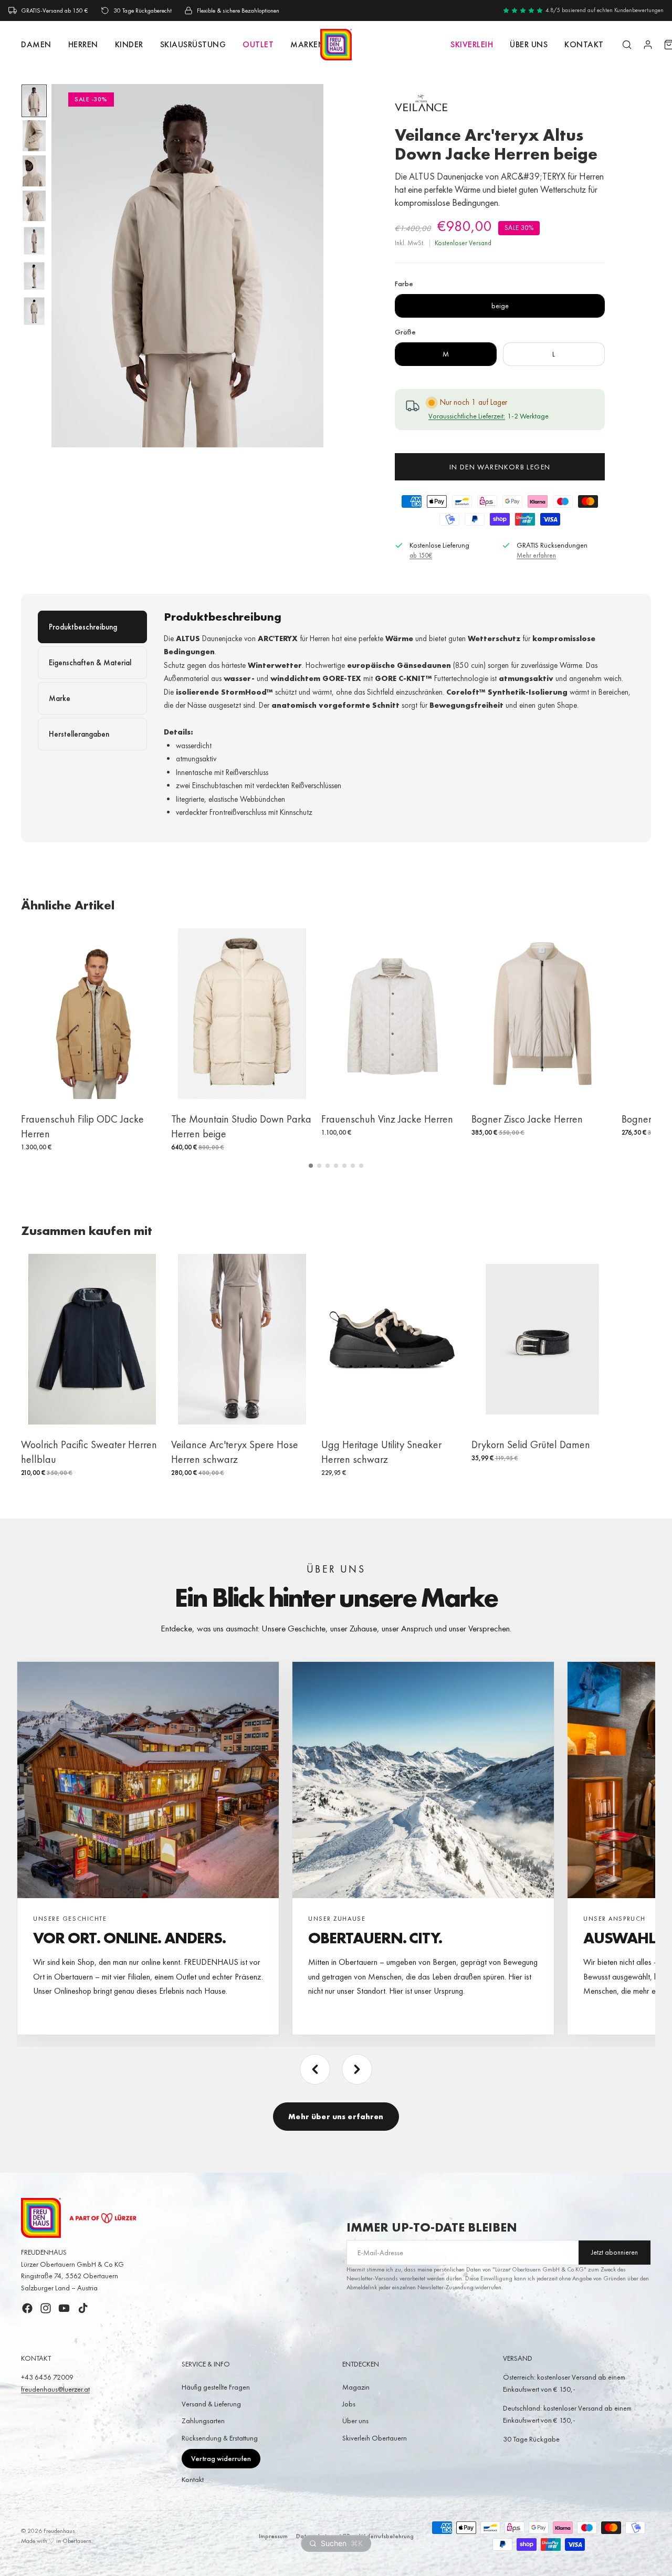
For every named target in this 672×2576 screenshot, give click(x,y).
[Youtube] (64, 2308)
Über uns (529, 44)
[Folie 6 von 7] (34, 276)
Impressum (273, 2536)
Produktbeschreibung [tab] (83, 627)
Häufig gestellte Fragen (216, 2387)
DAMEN (36, 44)
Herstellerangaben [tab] (79, 734)
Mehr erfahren (536, 555)
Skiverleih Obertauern (375, 2438)
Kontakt (193, 2479)
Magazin (356, 2387)
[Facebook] (27, 2308)
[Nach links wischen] (315, 2069)
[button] (311, 1166)
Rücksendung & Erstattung (220, 2438)
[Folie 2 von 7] (34, 136)
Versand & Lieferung (211, 2404)
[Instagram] (46, 2308)
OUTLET (258, 44)
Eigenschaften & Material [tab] (90, 663)
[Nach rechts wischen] (357, 2069)
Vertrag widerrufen (221, 2458)
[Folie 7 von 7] (34, 311)
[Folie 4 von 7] (34, 206)
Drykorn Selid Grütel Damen (531, 1444)
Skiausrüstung (193, 44)
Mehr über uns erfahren (336, 2117)
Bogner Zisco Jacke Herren (527, 1119)
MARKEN (307, 44)
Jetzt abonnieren (615, 2252)
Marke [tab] (60, 698)
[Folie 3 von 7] (34, 171)
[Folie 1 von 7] (34, 101)
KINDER (129, 44)
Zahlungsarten (203, 2421)
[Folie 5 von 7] (34, 241)
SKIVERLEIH (472, 44)
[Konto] (648, 45)
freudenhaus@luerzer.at (55, 2389)
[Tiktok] (83, 2308)
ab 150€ (421, 555)
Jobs (349, 2404)
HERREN (83, 44)
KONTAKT (584, 44)
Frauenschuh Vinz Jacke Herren (387, 1119)
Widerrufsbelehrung (386, 2536)
